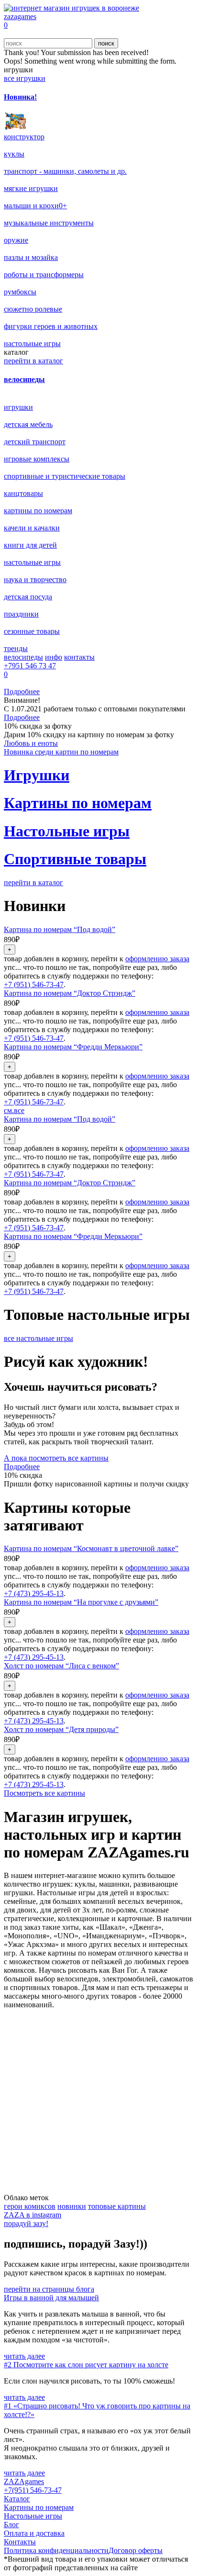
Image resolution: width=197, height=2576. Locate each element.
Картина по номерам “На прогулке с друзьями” (81, 1602)
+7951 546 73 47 (30, 666)
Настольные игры (33, 2516)
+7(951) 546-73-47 (33, 2490)
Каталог (17, 2499)
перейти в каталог (33, 361)
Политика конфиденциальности (56, 2550)
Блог (11, 2525)
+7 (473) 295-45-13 (34, 1593)
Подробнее (22, 692)
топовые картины (117, 2206)
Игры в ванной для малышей (51, 2298)
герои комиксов (30, 2206)
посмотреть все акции (40, 2189)
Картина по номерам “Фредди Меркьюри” (73, 1047)
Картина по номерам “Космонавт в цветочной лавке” (91, 1548)
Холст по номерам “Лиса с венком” (61, 1666)
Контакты (20, 2542)
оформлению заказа (157, 959)
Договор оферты (136, 2550)
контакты (79, 657)
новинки (72, 2206)
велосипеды (23, 657)
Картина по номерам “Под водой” (60, 929)
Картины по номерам (39, 2507)
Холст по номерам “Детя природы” (61, 1729)
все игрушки (25, 78)
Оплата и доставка (34, 2533)
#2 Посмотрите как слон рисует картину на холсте (86, 2365)
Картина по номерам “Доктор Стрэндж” (70, 993)
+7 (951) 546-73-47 (34, 984)
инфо (54, 657)
